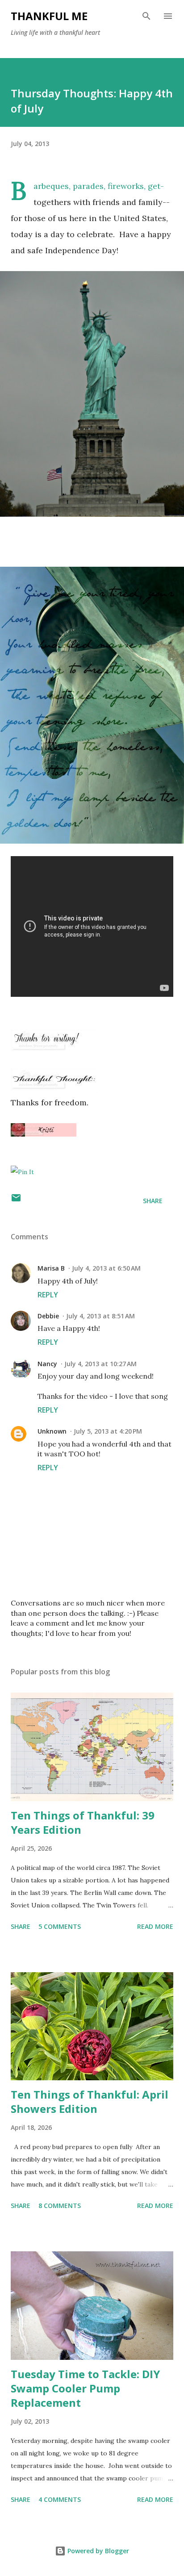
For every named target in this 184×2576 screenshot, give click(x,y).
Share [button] (153, 1201)
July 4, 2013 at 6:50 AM (106, 1268)
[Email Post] (16, 1201)
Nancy (47, 1364)
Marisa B (51, 1268)
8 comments (60, 2206)
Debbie (48, 1316)
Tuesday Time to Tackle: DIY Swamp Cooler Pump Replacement (85, 2388)
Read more (155, 1926)
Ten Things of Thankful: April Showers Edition (90, 2101)
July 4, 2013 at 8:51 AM (100, 1316)
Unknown (52, 1431)
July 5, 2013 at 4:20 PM (108, 1431)
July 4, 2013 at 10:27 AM (100, 1364)
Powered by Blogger (97, 2551)
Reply (48, 1295)
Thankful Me (49, 16)
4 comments (60, 2499)
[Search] (146, 16)
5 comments (60, 1926)
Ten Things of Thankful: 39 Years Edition (83, 1822)
